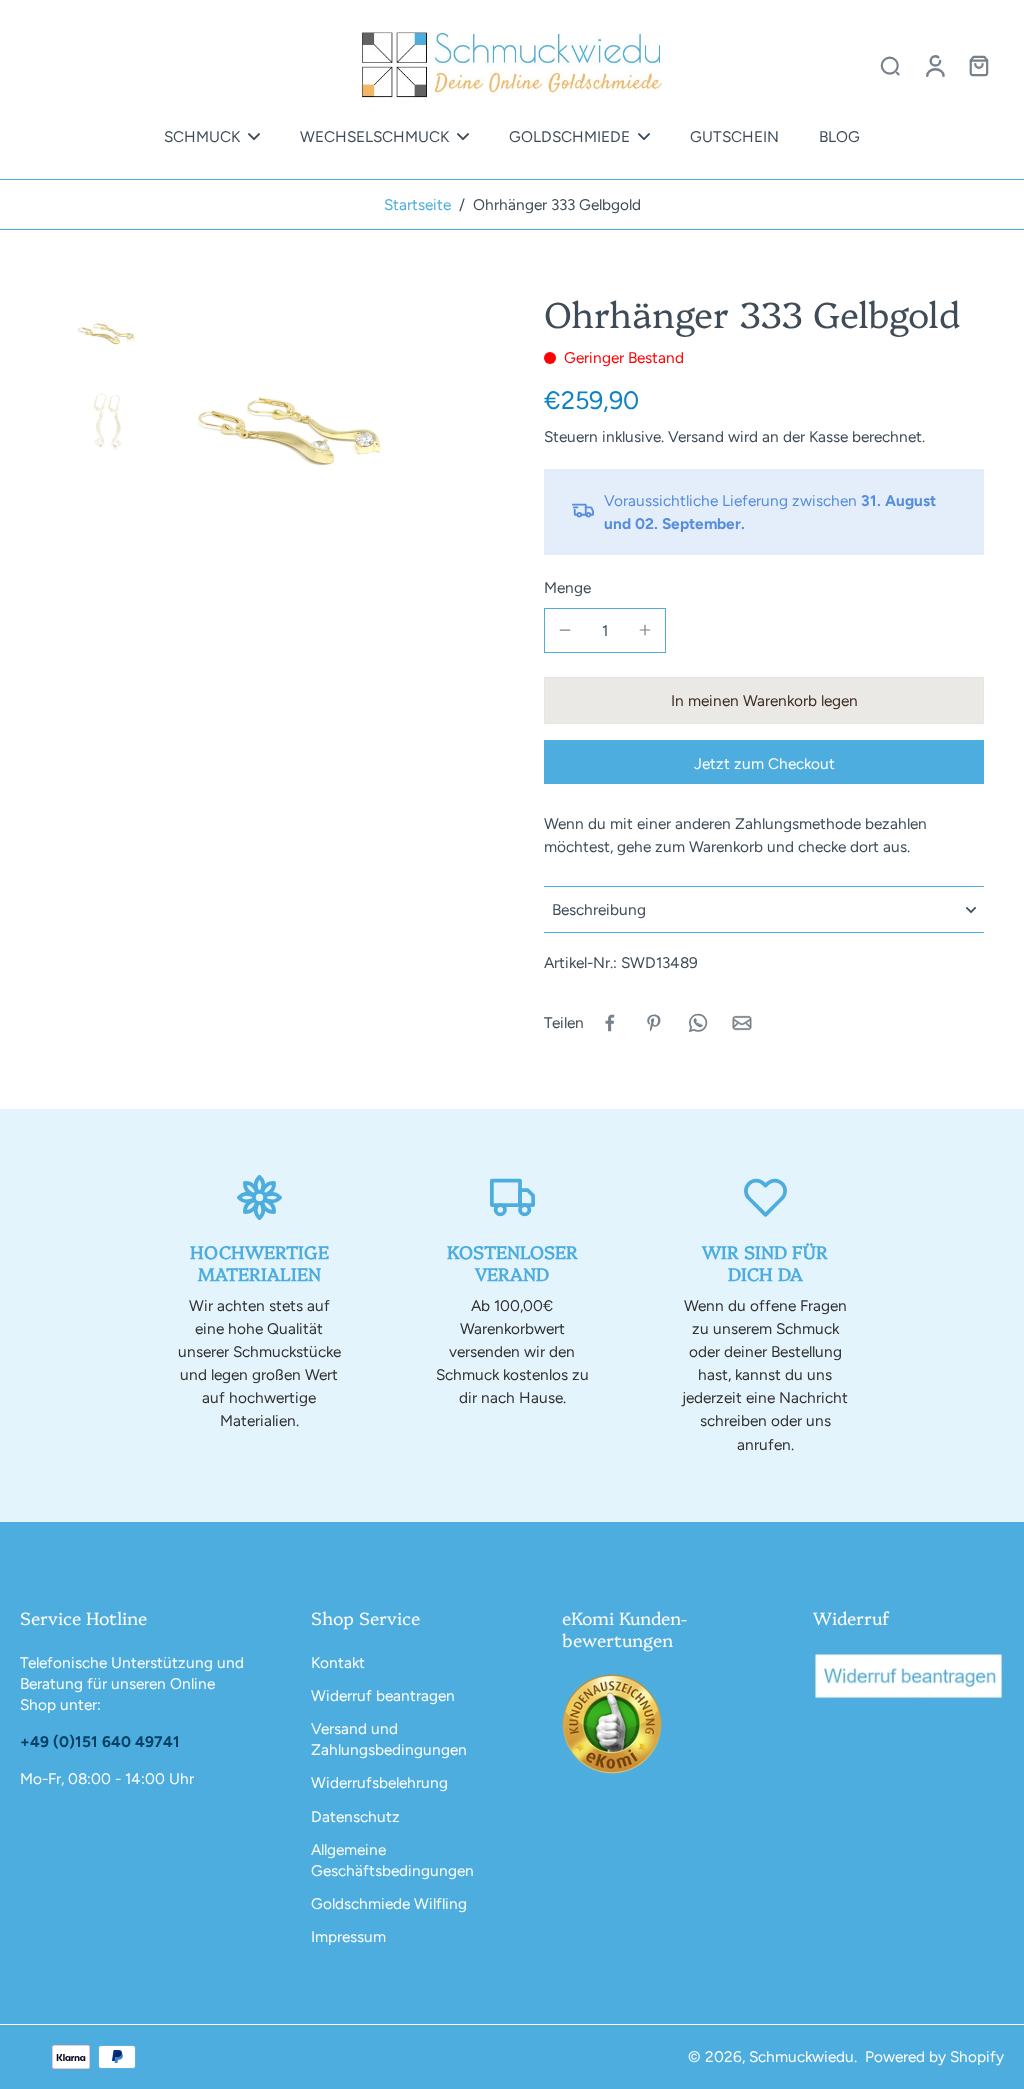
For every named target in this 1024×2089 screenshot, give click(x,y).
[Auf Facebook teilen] (610, 1023)
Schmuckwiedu (801, 2056)
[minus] (565, 630)
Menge (567, 587)
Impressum (348, 1936)
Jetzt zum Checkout (764, 763)
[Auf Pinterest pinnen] (654, 1023)
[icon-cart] (978, 65)
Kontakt (338, 1662)
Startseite (417, 204)
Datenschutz (355, 1816)
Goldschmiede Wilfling (389, 1903)
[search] (890, 65)
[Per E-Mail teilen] (742, 1023)
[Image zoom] (296, 427)
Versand (698, 436)
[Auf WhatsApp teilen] (698, 1023)
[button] (764, 700)
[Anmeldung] (934, 65)
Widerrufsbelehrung (379, 1782)
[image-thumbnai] (108, 332)
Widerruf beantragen (383, 1695)
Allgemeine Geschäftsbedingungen (392, 1860)
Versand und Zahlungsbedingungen (389, 1739)
